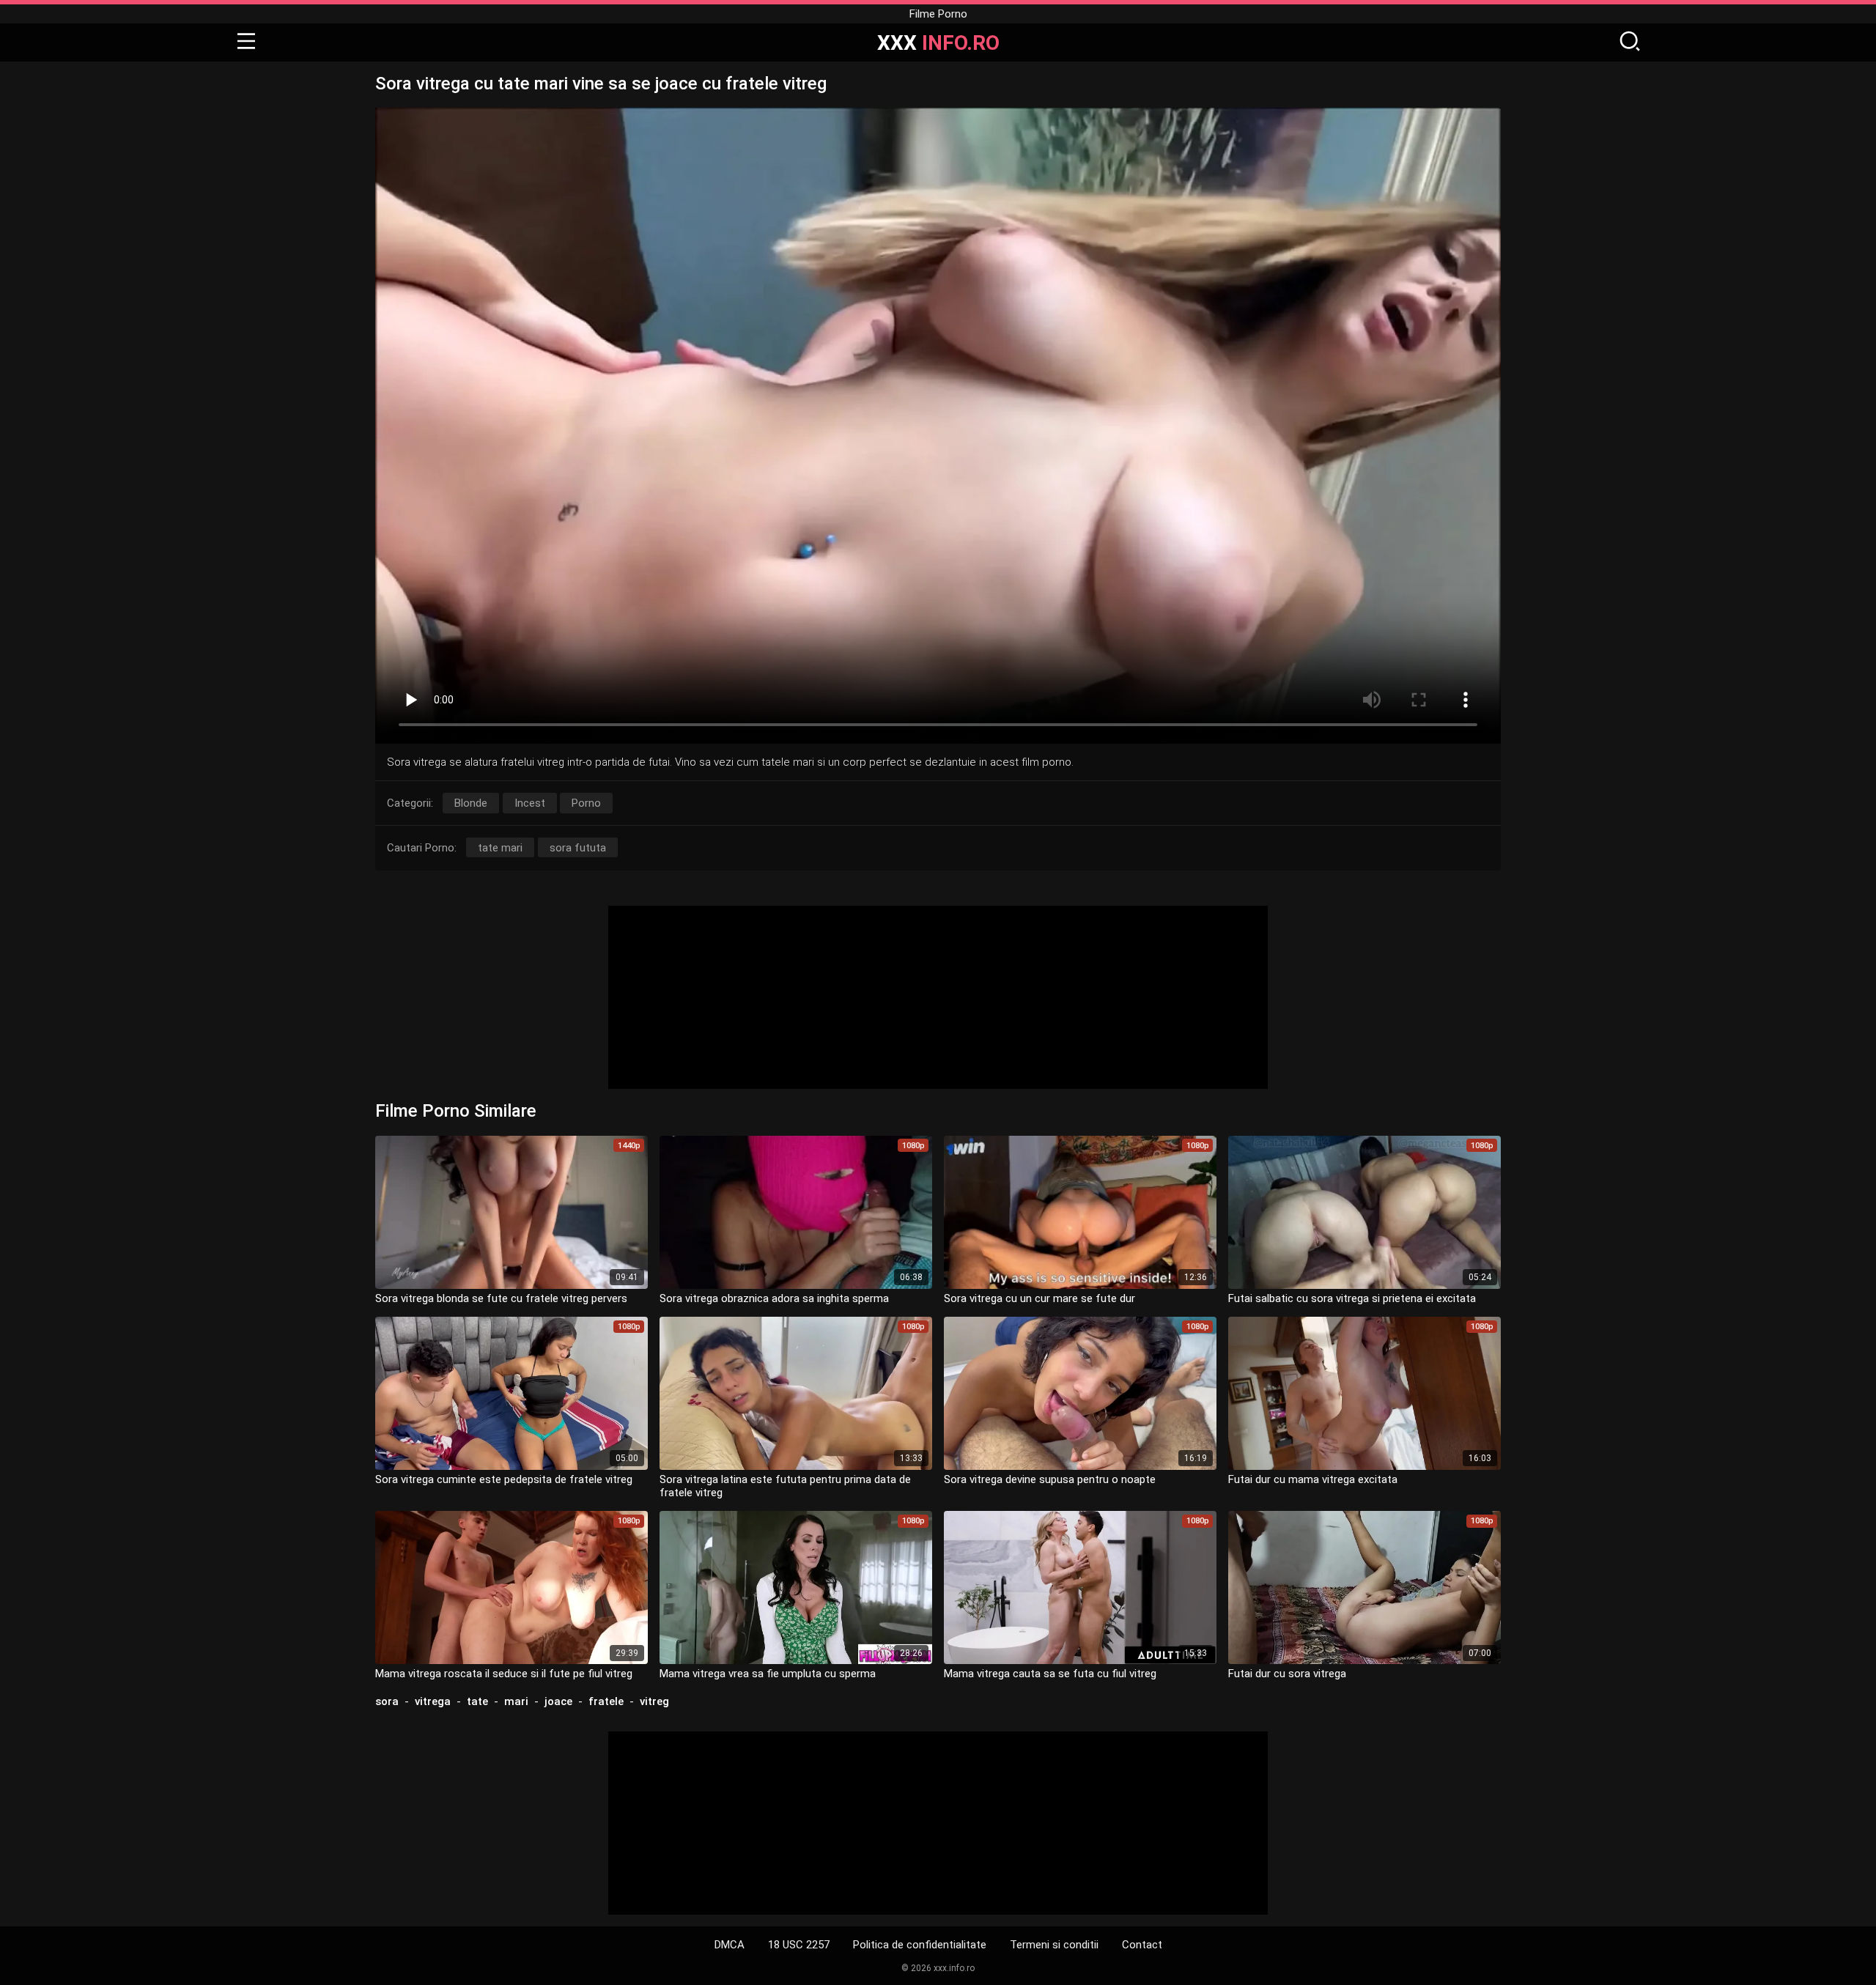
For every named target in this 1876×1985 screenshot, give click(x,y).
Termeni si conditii (1054, 1945)
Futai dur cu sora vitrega (1287, 1674)
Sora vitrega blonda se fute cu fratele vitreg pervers (501, 1298)
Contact (1142, 1945)
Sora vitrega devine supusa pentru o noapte (1050, 1479)
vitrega (433, 1701)
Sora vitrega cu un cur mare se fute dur (1039, 1298)
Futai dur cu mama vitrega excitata (1313, 1479)
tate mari (500, 848)
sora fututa (578, 848)
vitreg (654, 1701)
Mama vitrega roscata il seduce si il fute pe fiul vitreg (504, 1674)
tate (477, 1701)
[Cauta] (1630, 42)
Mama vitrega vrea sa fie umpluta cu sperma (768, 1674)
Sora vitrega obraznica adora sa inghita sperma (774, 1298)
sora (387, 1701)
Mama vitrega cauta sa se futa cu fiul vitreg (1050, 1674)
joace (558, 1701)
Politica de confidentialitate (920, 1945)
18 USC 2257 (799, 1945)
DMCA (730, 1945)
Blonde (471, 803)
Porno (586, 803)
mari (516, 1701)
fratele (606, 1701)
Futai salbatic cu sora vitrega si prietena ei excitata (1352, 1298)
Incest (530, 803)
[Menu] (246, 42)
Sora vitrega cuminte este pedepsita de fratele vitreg (504, 1479)
